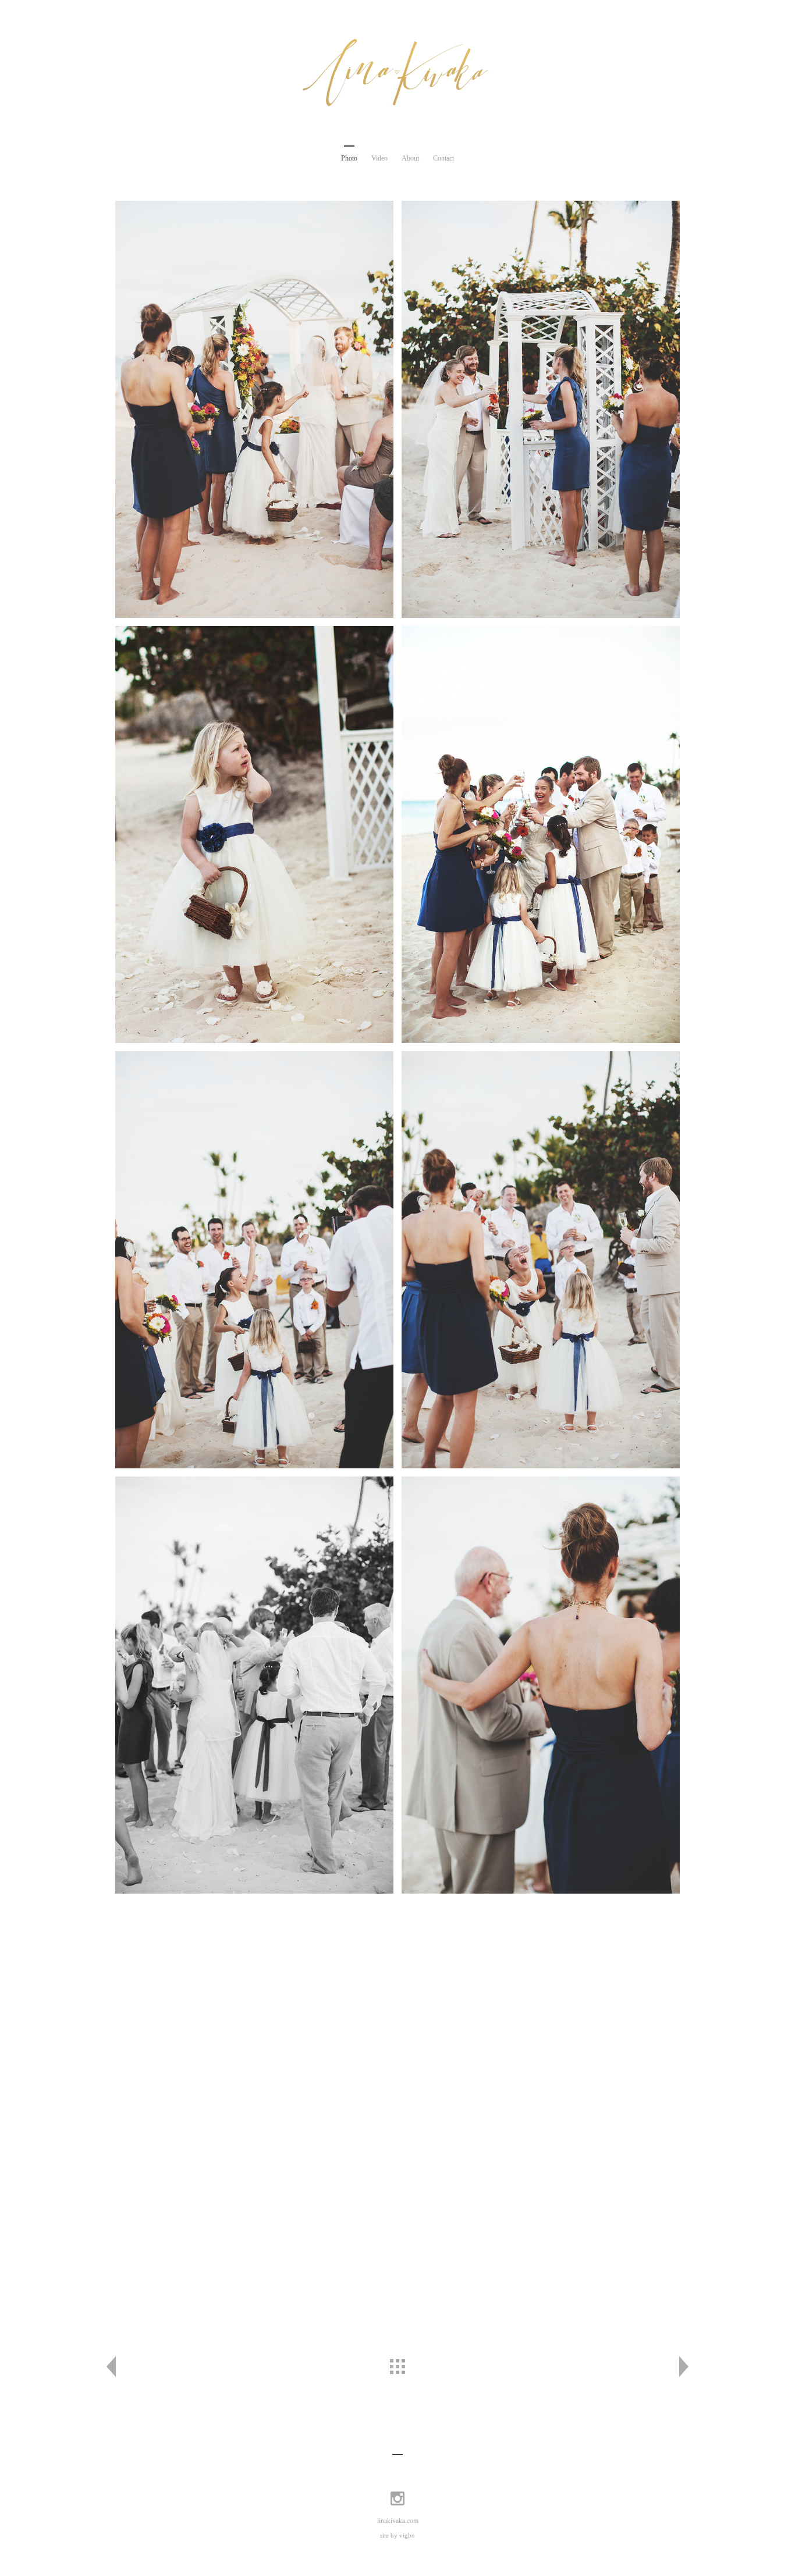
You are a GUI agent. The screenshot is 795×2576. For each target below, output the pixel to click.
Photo (349, 158)
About (410, 158)
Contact (443, 158)
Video (379, 158)
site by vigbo (397, 2535)
